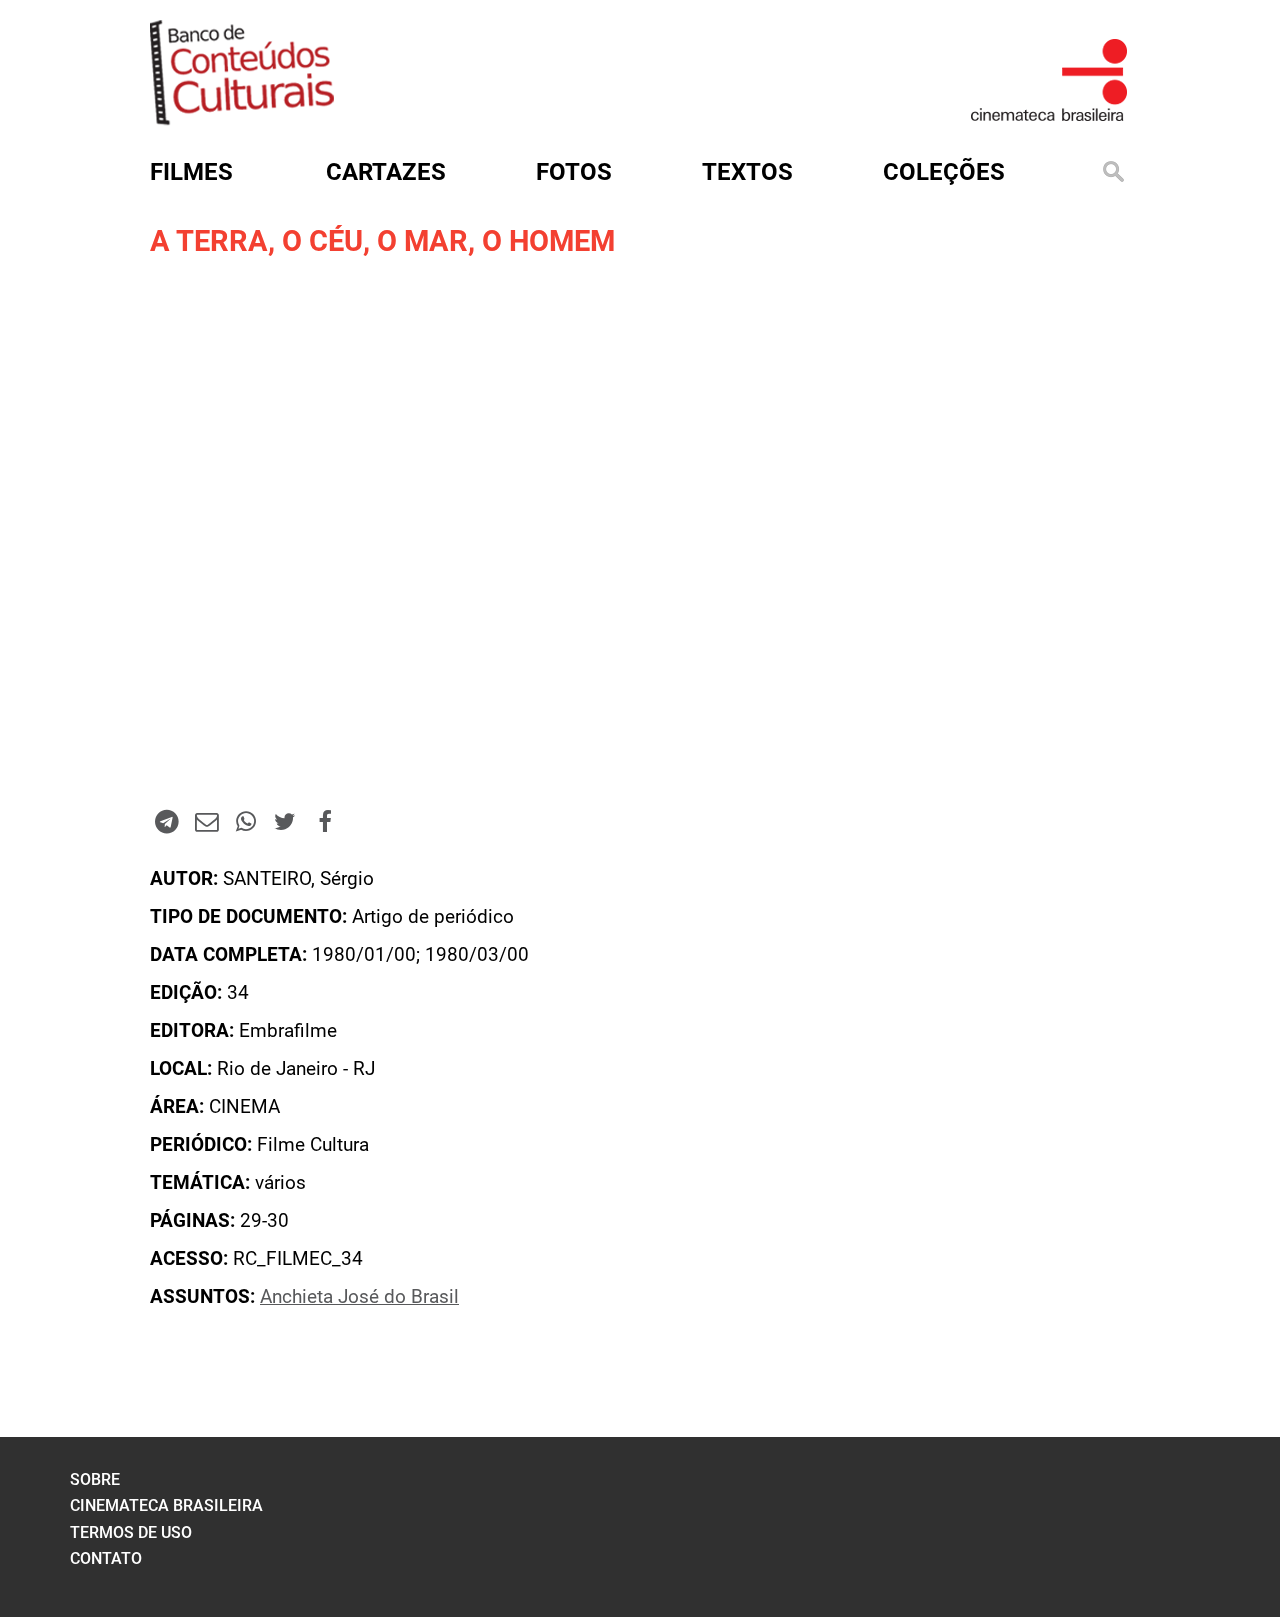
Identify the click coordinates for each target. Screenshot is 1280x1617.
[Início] (242, 118)
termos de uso (131, 1532)
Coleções (944, 172)
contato (106, 1558)
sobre (95, 1479)
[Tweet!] (285, 821)
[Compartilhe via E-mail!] (206, 821)
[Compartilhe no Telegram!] (167, 821)
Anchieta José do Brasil (359, 1297)
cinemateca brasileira (166, 1505)
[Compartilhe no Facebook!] (325, 821)
